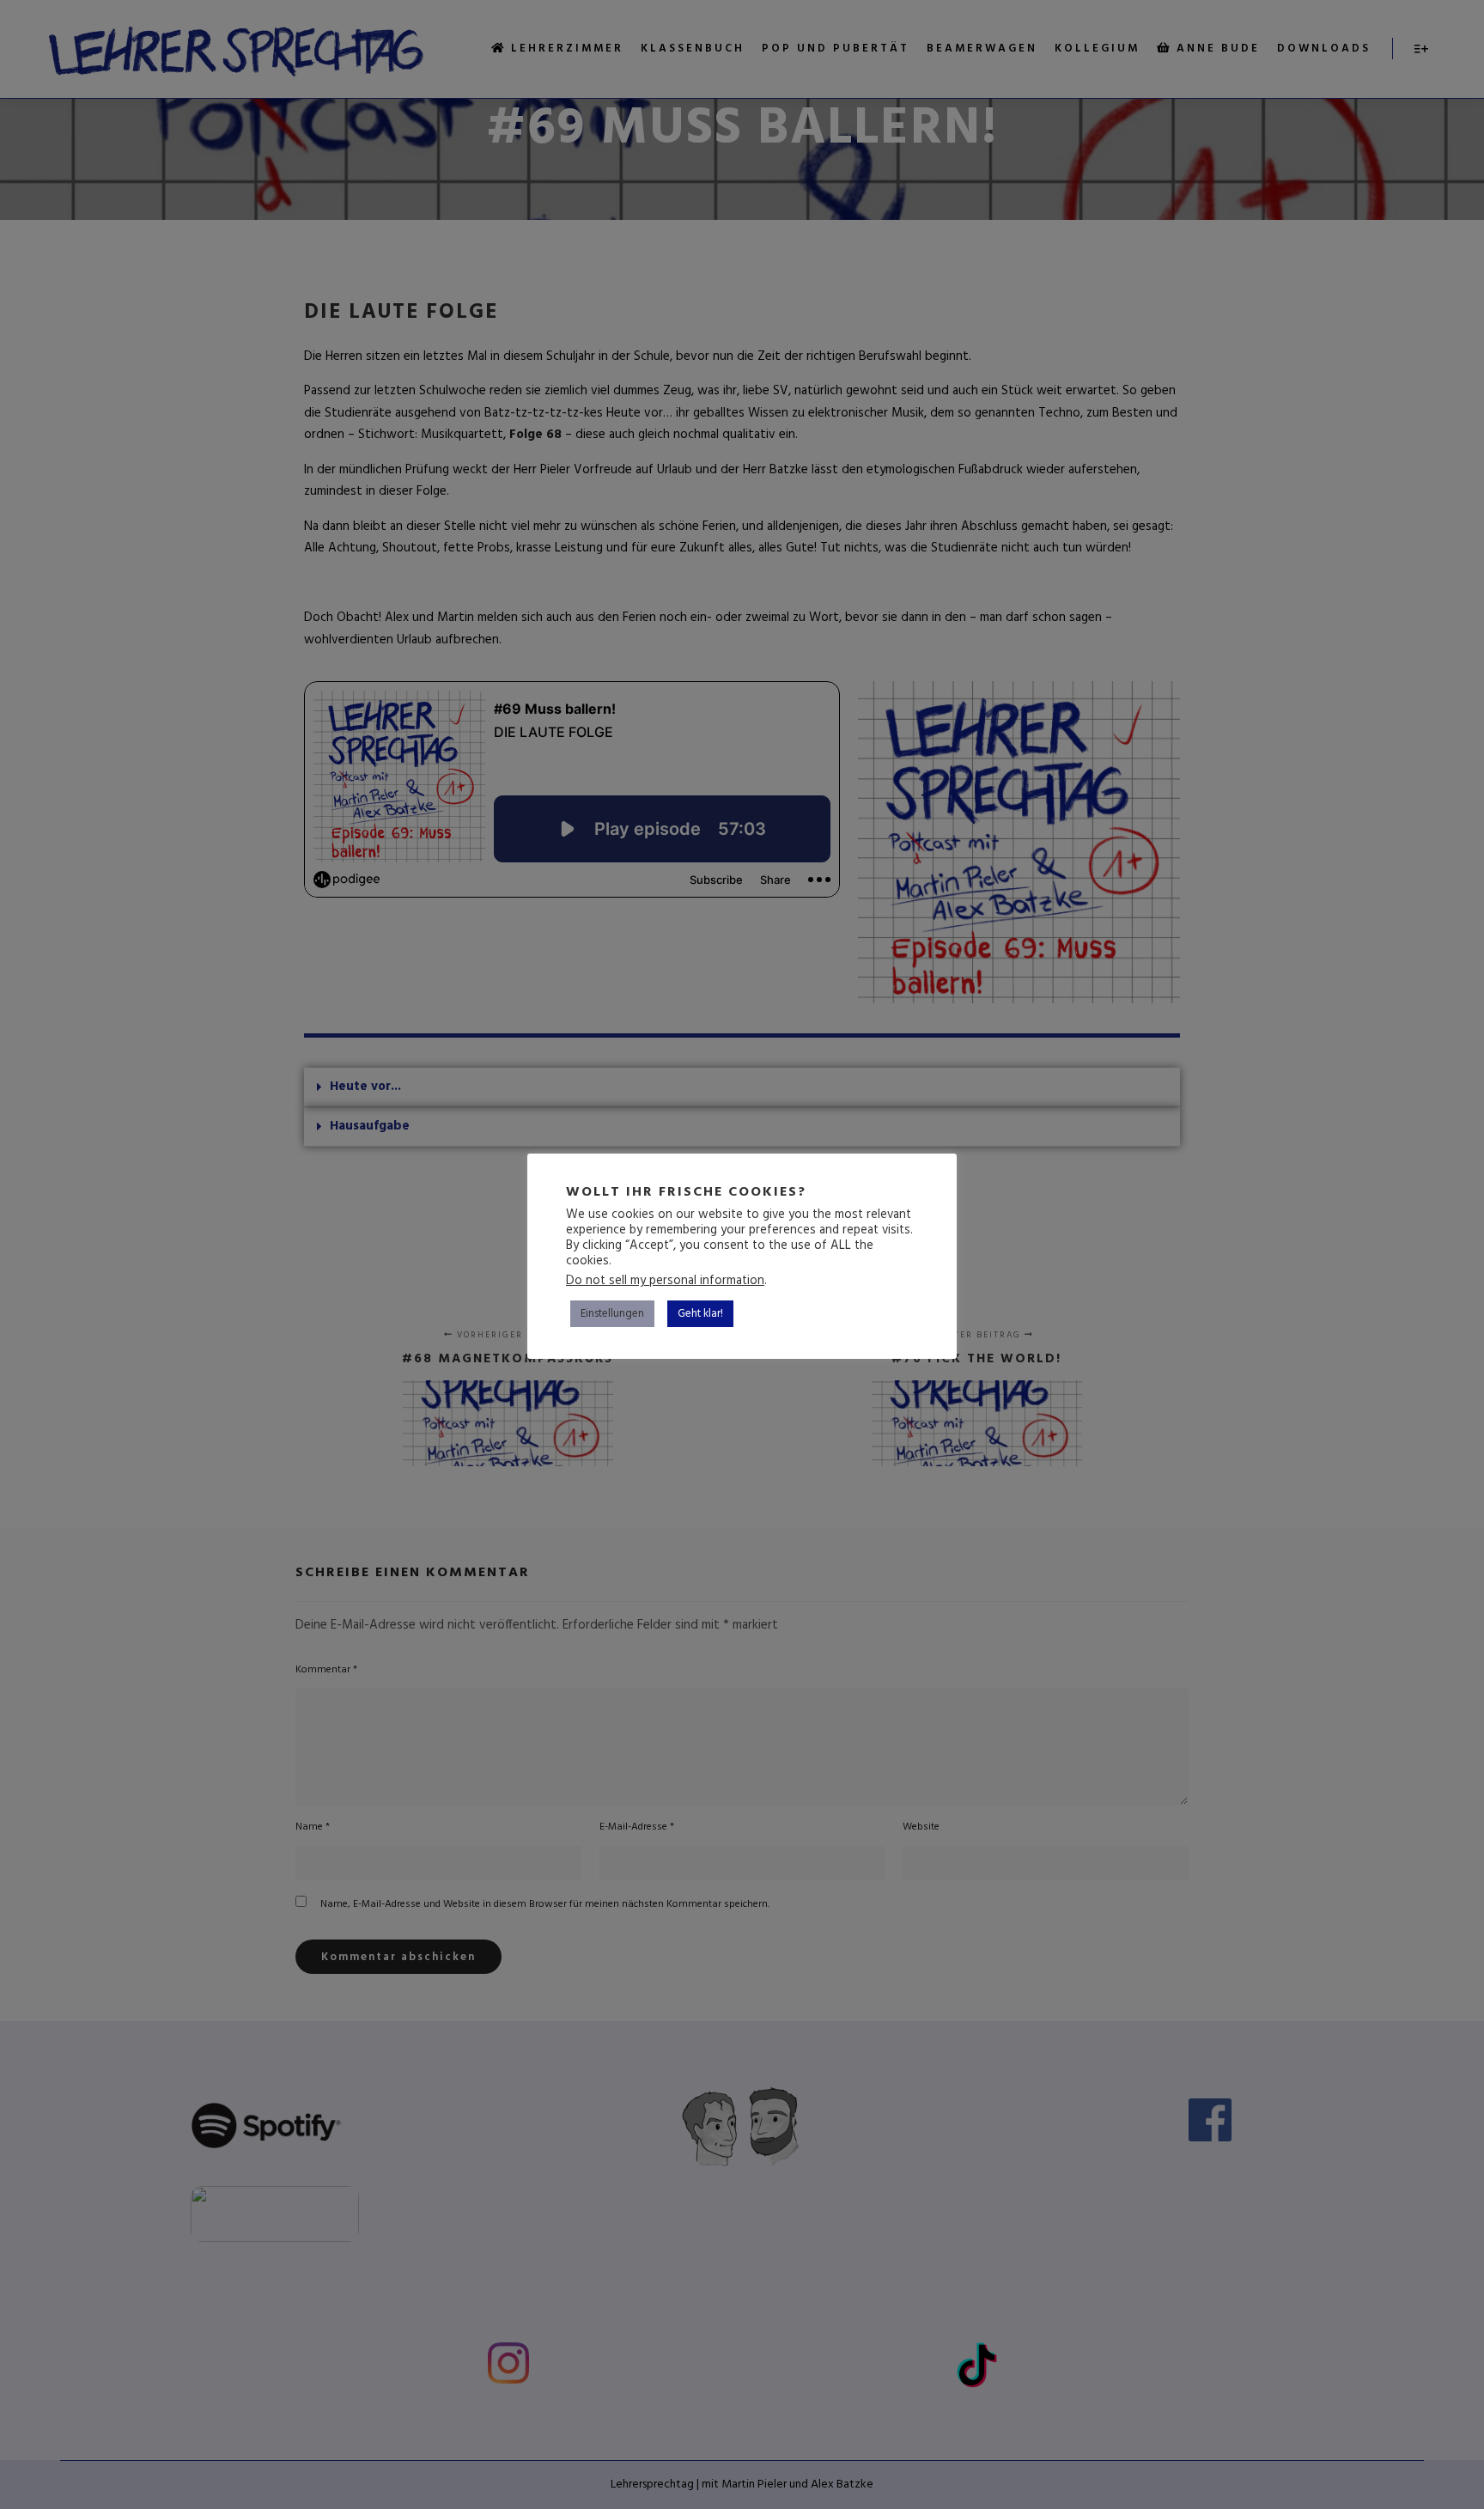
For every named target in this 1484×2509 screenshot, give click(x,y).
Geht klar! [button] (700, 1314)
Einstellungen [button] (612, 1314)
